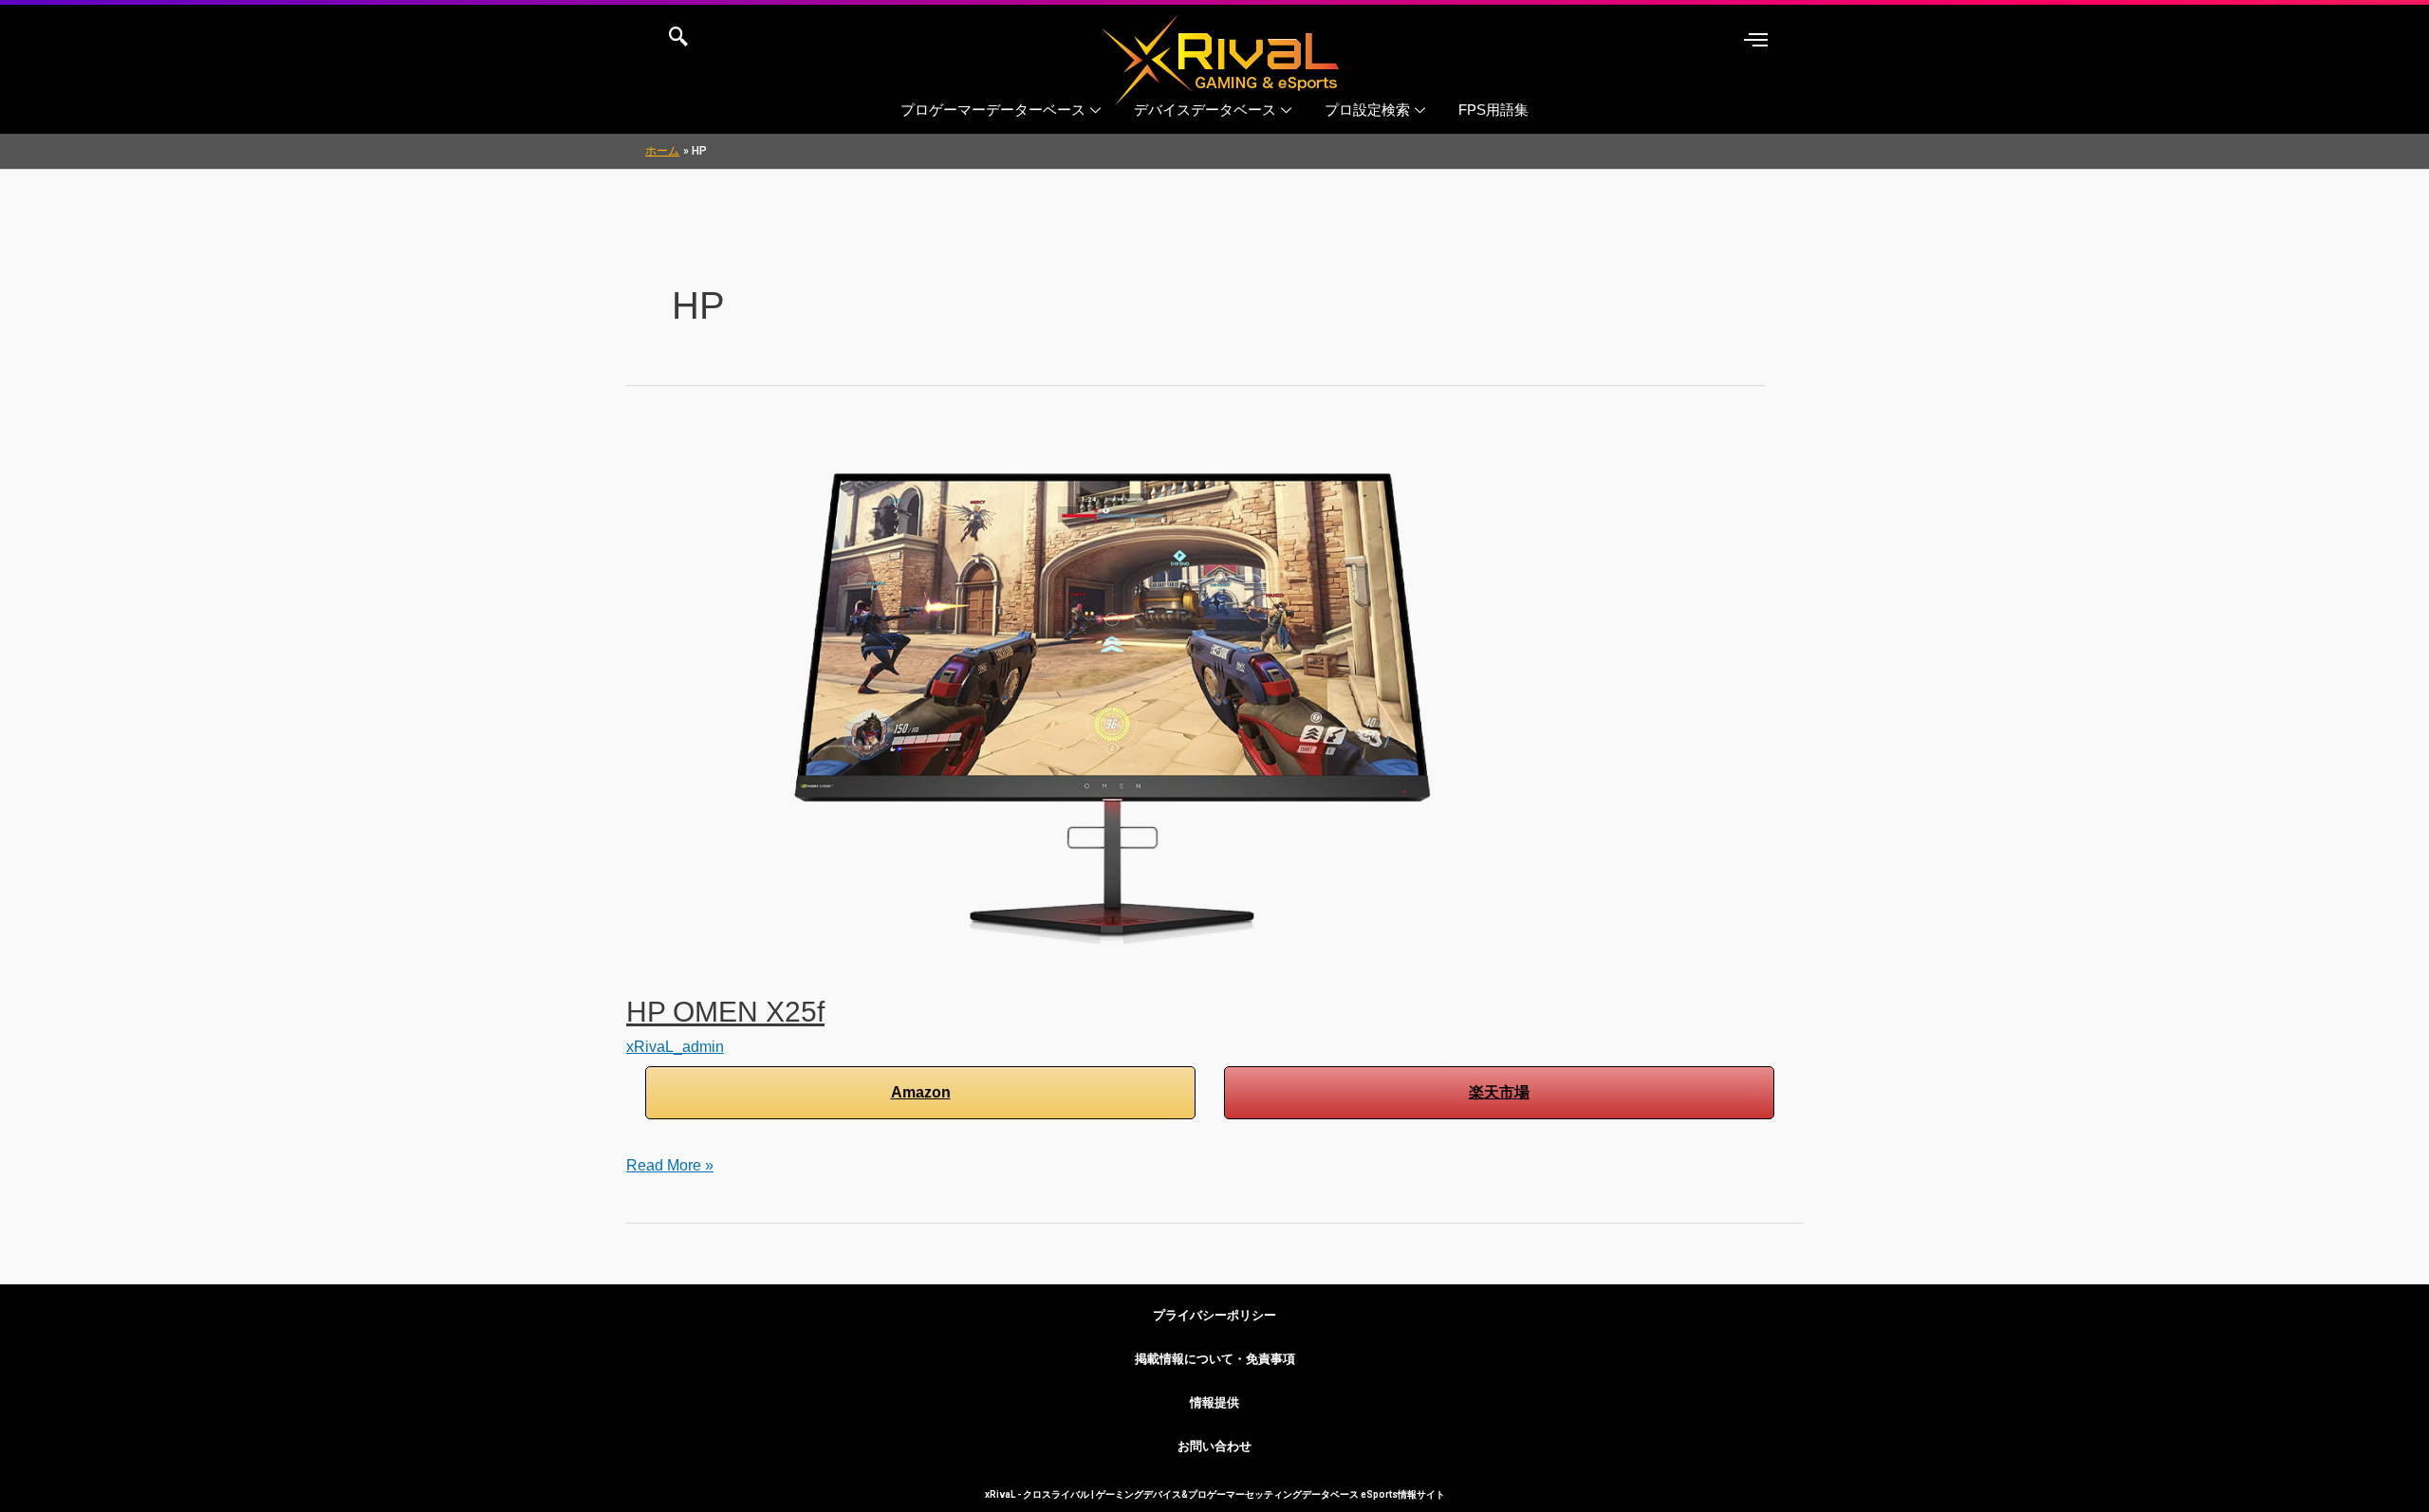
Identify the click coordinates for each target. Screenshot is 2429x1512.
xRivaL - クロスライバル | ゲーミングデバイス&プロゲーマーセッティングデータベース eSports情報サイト (1215, 1494)
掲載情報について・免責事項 (1215, 1359)
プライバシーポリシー (1214, 1315)
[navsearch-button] (678, 38)
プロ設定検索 (1367, 110)
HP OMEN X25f (725, 1012)
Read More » (670, 1162)
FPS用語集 (1493, 110)
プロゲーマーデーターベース (993, 110)
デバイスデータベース (1205, 110)
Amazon (921, 1092)
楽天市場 (1499, 1092)
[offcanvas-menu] (1756, 40)
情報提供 (1214, 1402)
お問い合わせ (1214, 1446)
